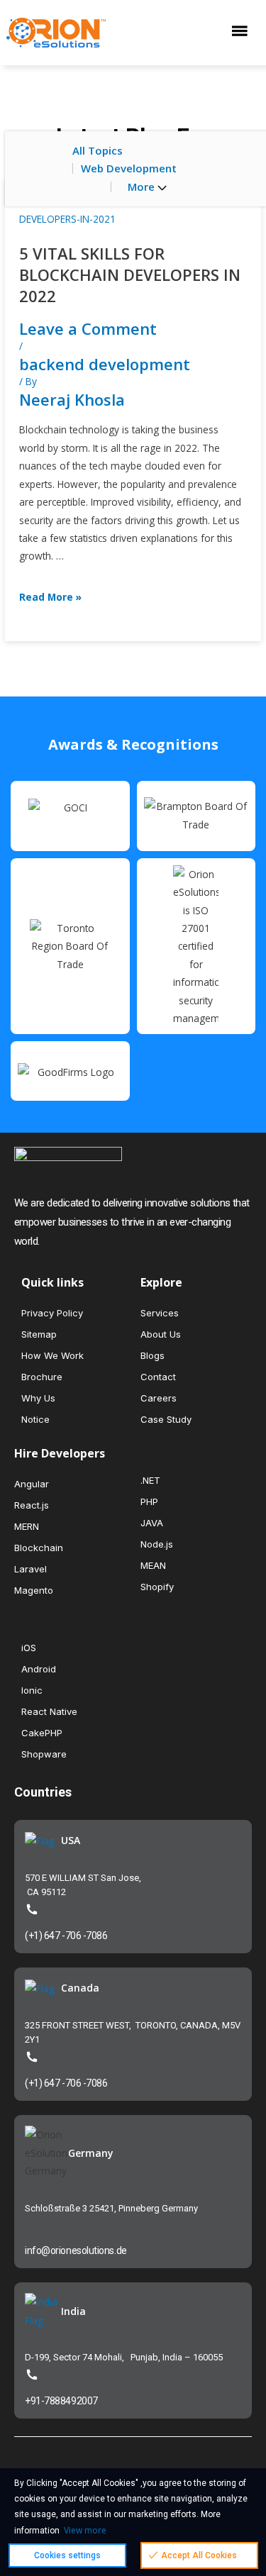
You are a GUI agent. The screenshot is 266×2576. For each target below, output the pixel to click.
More (143, 187)
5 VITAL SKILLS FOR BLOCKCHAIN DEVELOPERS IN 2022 (130, 274)
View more (85, 2530)
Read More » (50, 597)
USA (71, 1840)
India (73, 2311)
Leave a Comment (88, 328)
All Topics (98, 150)
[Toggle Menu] (243, 32)
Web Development (129, 168)
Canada (80, 1988)
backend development (105, 364)
